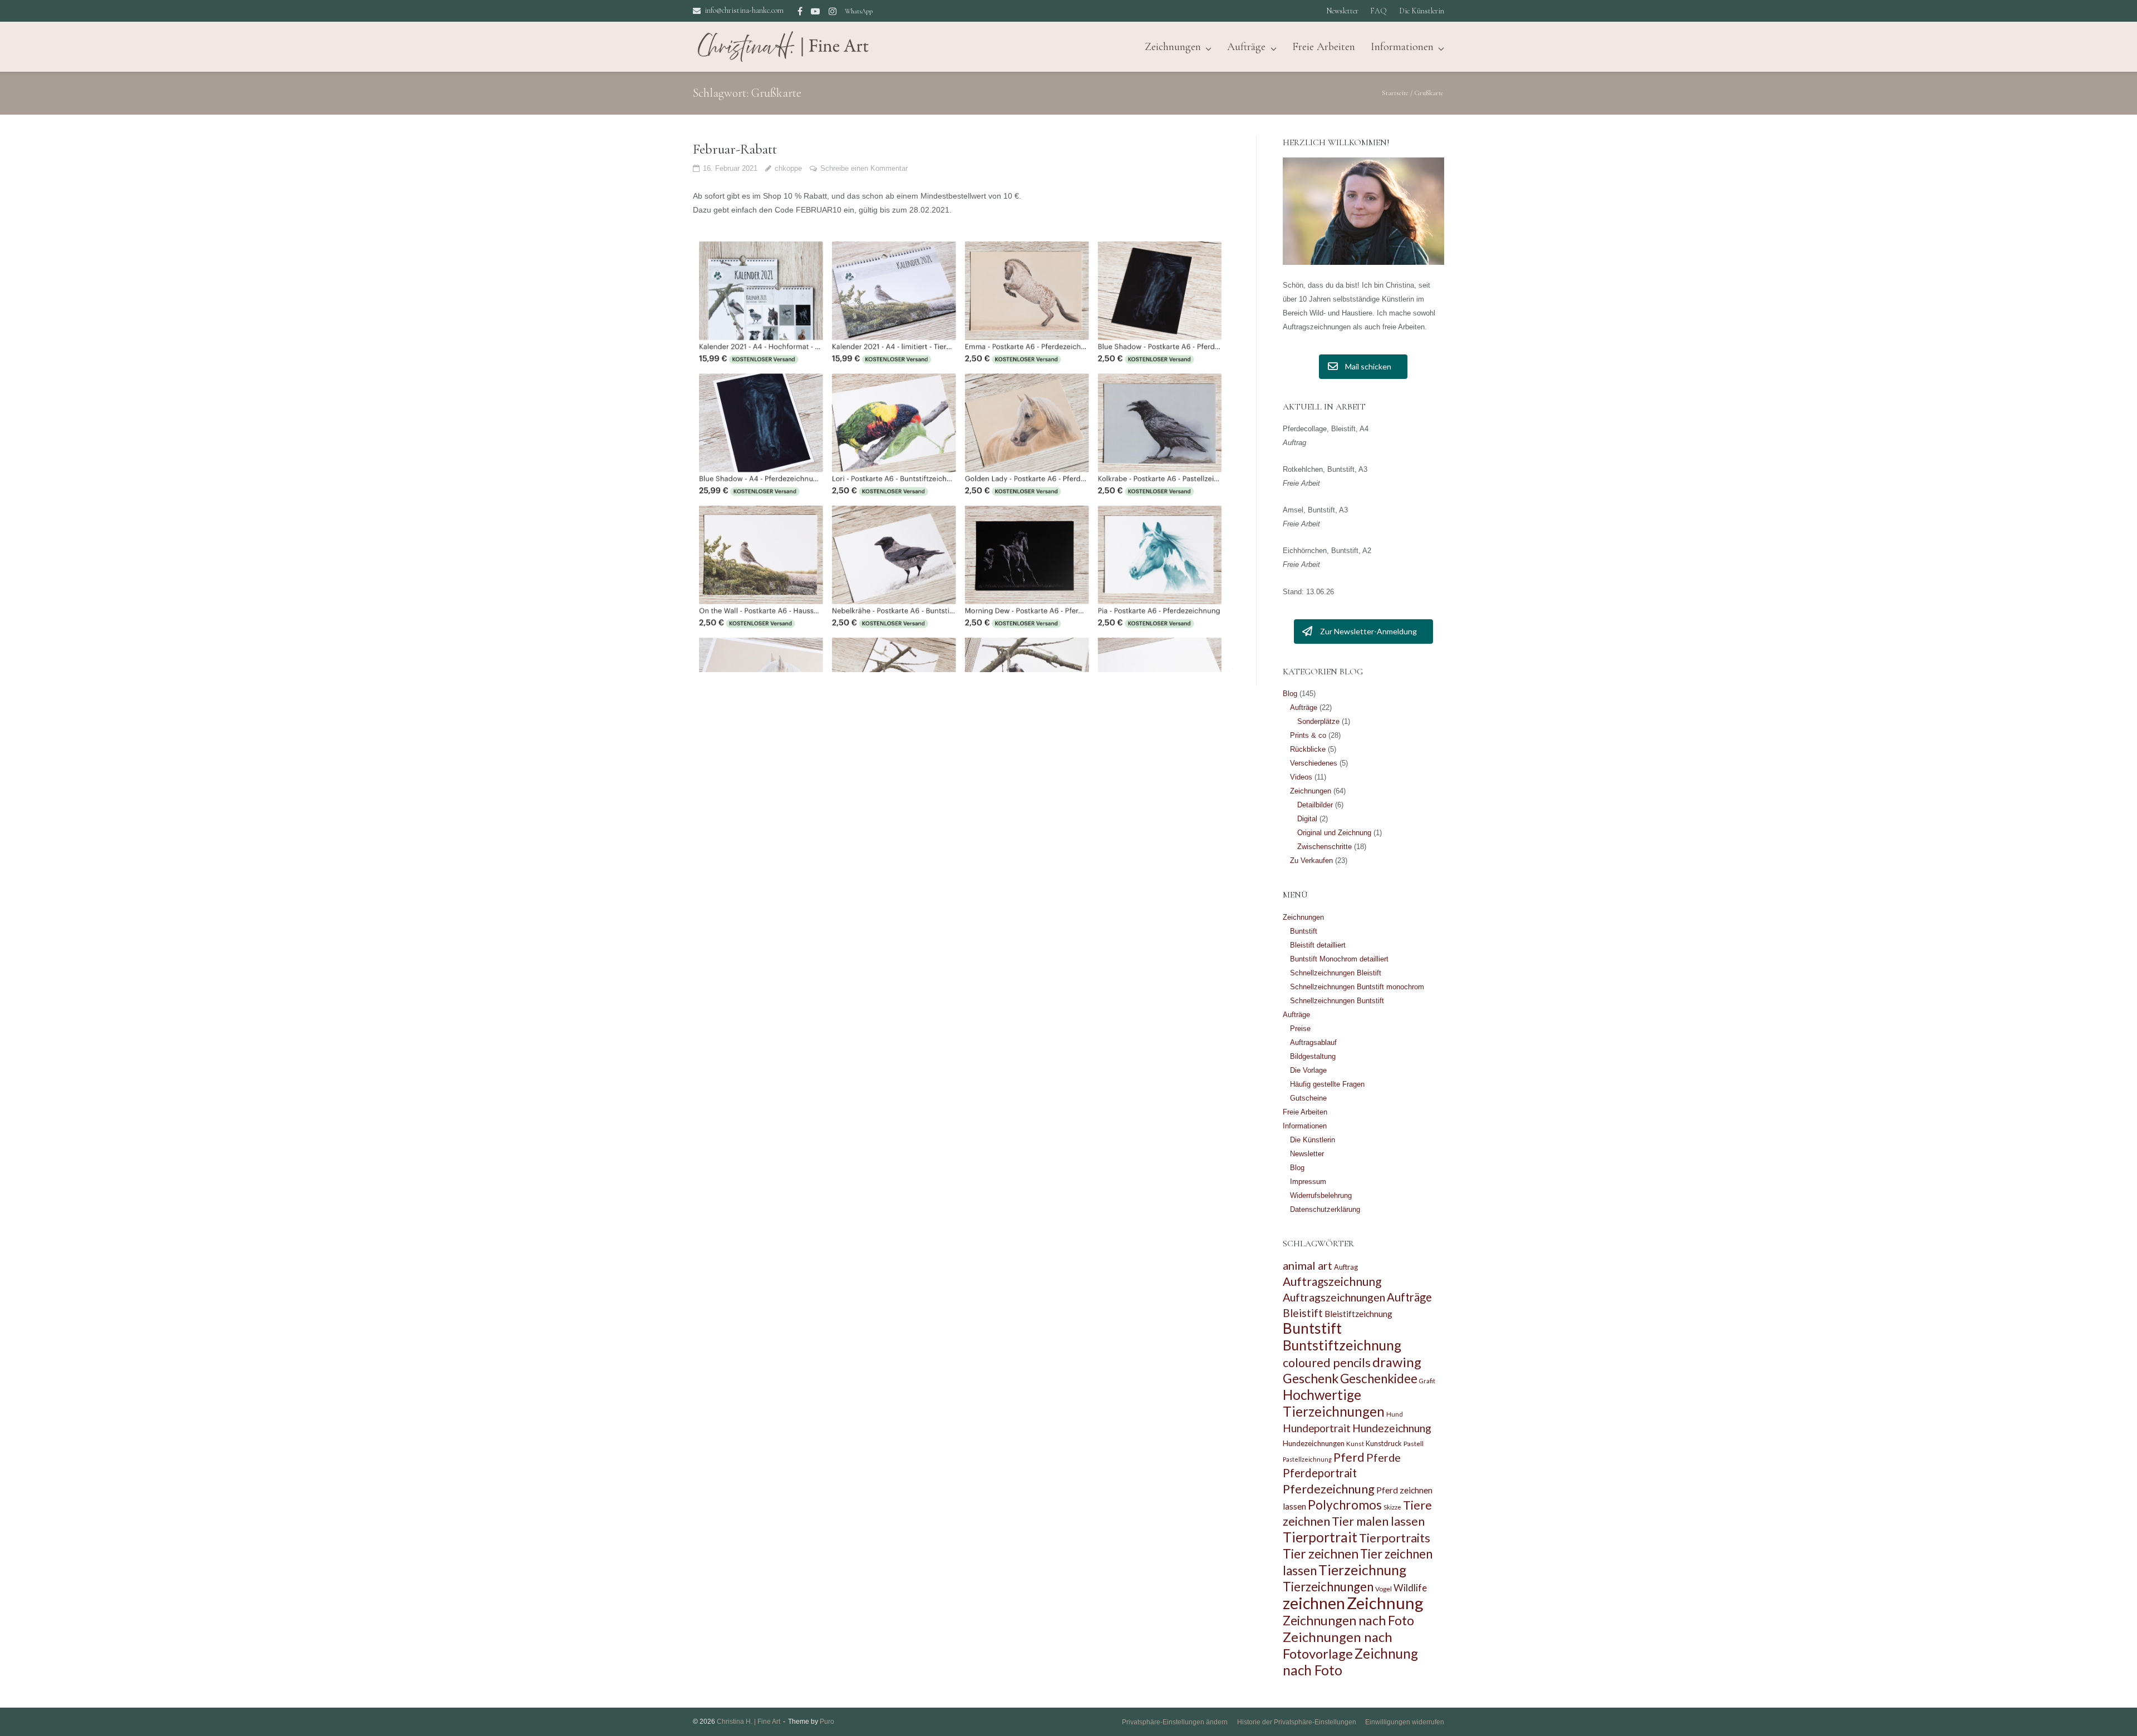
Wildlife (1410, 1588)
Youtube (815, 11)
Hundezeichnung (1392, 1428)
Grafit (1427, 1381)
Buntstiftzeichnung (1342, 1345)
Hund (1395, 1414)
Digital (1307, 819)
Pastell (1414, 1444)
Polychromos (1345, 1505)
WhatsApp (859, 11)
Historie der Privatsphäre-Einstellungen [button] (1297, 1722)
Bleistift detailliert (1318, 945)
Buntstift (1304, 931)
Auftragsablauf (1313, 1042)
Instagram (833, 11)
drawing (1397, 1362)
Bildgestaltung (1313, 1056)
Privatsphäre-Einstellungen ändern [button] (1175, 1722)
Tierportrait (1320, 1537)
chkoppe (788, 168)
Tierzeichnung (1362, 1570)
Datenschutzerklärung (1325, 1209)
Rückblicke (1308, 749)
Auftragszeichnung (1332, 1281)
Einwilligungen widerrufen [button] (1405, 1722)
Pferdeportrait (1320, 1473)
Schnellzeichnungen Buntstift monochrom (1357, 987)
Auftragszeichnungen (1334, 1297)
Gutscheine (1308, 1098)
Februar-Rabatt (735, 149)
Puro (827, 1722)
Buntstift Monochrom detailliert (1339, 959)
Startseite (1395, 93)
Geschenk (1311, 1378)
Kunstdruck (1384, 1443)
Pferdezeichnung (1329, 1489)
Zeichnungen (1311, 791)
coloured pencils (1327, 1363)
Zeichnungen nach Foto (1348, 1620)
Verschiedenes (1314, 763)
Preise (1300, 1029)
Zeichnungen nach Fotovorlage (1338, 1645)
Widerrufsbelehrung (1321, 1195)
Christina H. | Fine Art (749, 1722)
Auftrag (1346, 1267)
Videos (1301, 777)
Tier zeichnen (1321, 1554)
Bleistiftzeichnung (1358, 1314)
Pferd (1349, 1457)
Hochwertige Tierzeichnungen (1334, 1403)
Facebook (800, 11)
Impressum (1308, 1182)
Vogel (1383, 1589)
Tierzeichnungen (1328, 1587)
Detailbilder (1315, 805)
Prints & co (1308, 735)
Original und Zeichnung (1334, 833)
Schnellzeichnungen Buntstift (1337, 1001)
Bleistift (1303, 1313)
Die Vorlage (1308, 1070)
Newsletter (1342, 11)
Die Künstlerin (1422, 11)
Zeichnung (1385, 1603)
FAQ (1378, 11)
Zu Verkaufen (1311, 860)
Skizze (1392, 1507)
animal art (1308, 1265)
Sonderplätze (1318, 721)
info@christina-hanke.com (744, 10)
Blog (1290, 694)
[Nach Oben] (2109, 1709)
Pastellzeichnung (1307, 1459)
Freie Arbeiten (1324, 47)
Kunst (1355, 1444)
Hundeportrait (1317, 1428)
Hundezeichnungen (1314, 1443)
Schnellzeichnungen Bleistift (1336, 973)
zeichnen (1314, 1603)
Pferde (1383, 1457)
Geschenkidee (1379, 1379)
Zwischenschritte (1324, 847)
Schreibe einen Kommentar (864, 168)
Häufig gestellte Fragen (1327, 1084)
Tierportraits (1395, 1538)
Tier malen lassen (1378, 1521)
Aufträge (1246, 47)
